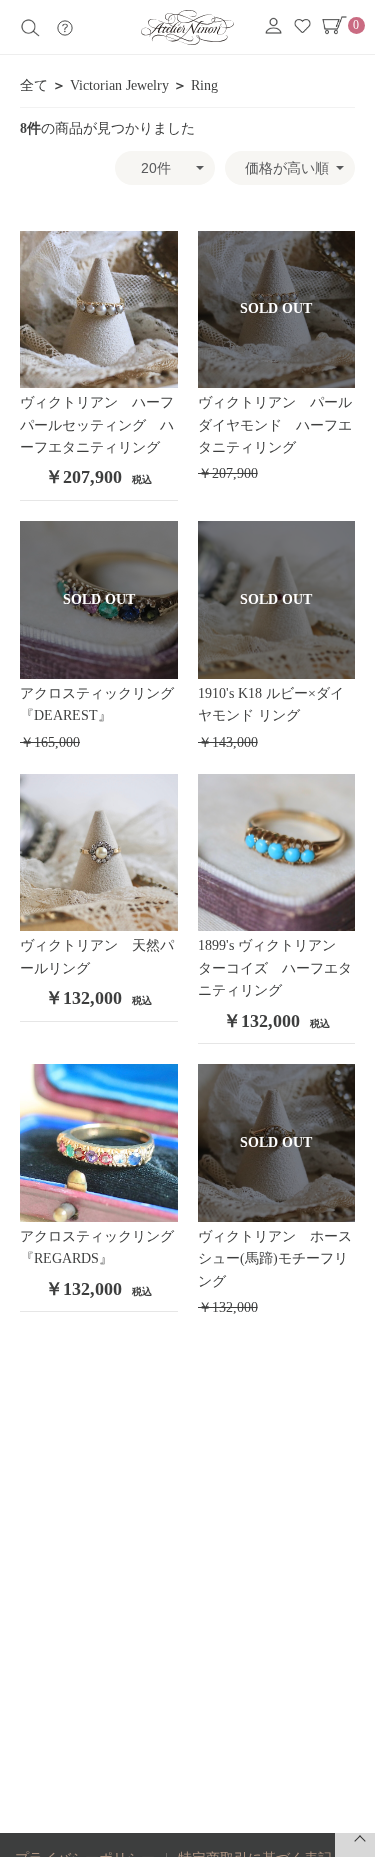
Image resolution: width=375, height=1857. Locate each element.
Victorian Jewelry (119, 85)
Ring (204, 85)
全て (34, 85)
